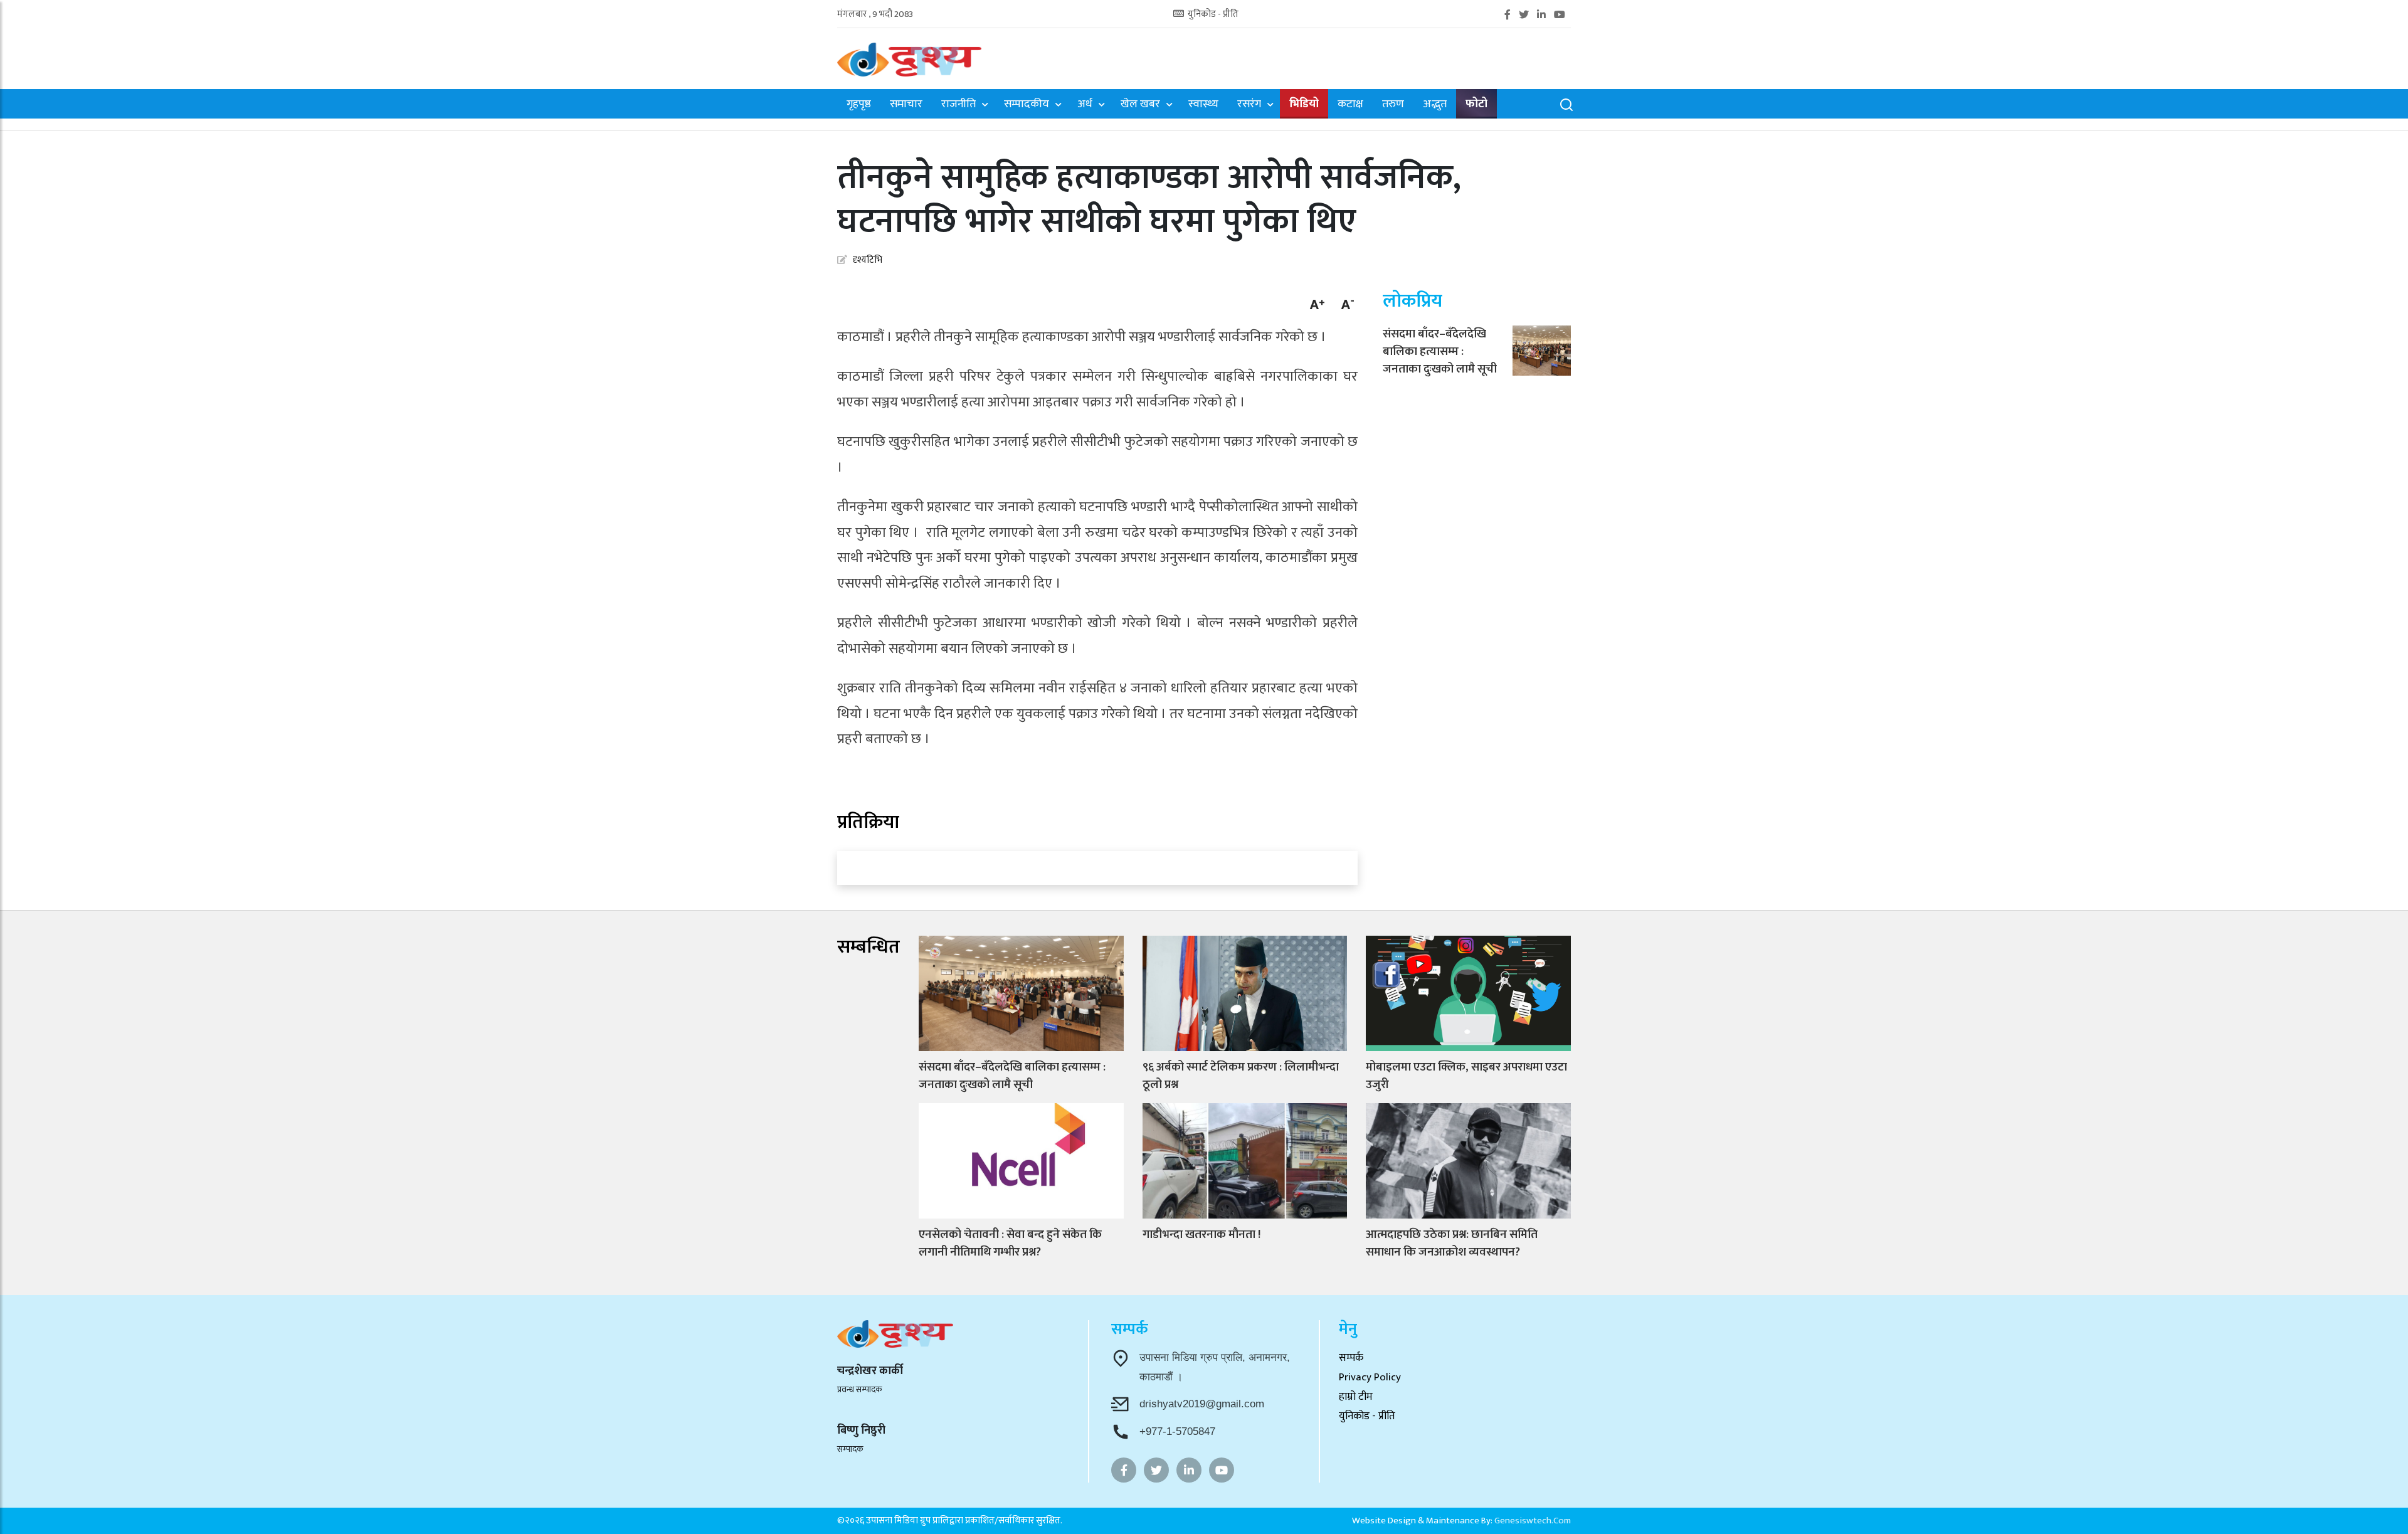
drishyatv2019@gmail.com (1202, 1404)
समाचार (906, 105)
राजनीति (958, 105)
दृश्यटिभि (868, 260)
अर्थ (1085, 105)
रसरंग (1249, 105)
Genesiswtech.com (1533, 1521)
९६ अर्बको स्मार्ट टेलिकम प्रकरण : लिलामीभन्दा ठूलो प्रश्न (1241, 1076)
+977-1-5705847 (1177, 1431)
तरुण (1393, 105)
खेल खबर (1140, 105)
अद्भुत (1435, 105)
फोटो (1476, 104)
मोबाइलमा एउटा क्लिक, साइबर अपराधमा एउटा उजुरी (1466, 1076)
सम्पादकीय (1027, 105)
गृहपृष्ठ (859, 105)
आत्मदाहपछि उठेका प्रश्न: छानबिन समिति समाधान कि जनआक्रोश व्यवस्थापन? (1452, 1243)
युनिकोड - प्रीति (1212, 15)
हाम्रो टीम (1356, 1397)
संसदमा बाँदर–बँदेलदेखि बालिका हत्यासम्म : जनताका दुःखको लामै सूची (1440, 352)
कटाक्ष (1350, 105)
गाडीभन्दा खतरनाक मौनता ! (1201, 1235)
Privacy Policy (1370, 1377)
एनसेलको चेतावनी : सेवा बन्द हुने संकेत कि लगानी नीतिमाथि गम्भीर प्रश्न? (1010, 1243)
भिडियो (1304, 104)
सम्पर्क (1351, 1358)
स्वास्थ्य (1203, 105)
